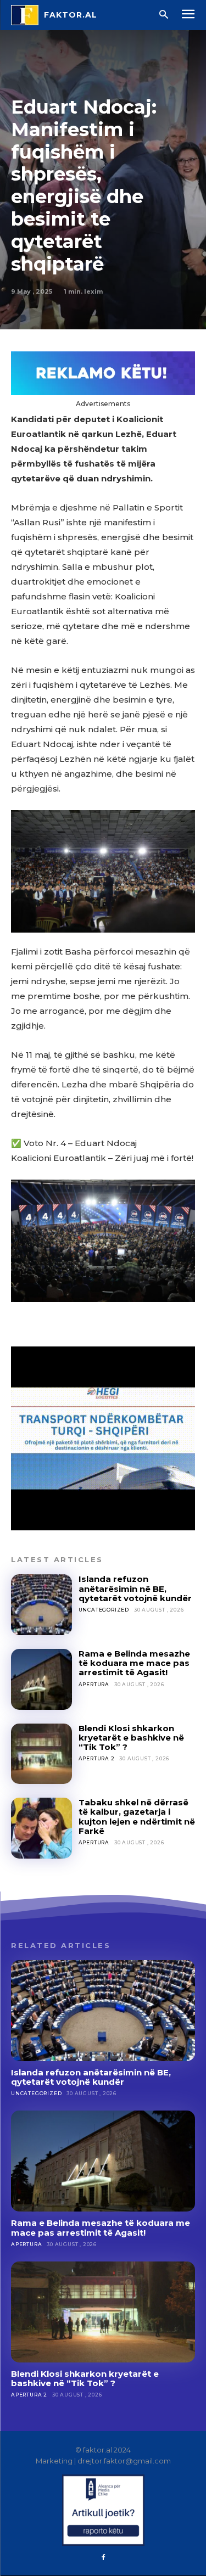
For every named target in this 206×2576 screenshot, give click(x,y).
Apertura (94, 1684)
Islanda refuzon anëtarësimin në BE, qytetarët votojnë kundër (135, 1589)
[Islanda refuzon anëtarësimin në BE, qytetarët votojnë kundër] (41, 1605)
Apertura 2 (97, 1758)
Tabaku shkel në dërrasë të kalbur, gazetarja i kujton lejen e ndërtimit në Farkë (137, 1817)
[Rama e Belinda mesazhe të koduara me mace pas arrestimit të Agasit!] (41, 1679)
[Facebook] (103, 2558)
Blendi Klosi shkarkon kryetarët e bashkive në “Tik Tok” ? (131, 1738)
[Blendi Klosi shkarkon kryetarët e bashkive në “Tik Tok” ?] (41, 1754)
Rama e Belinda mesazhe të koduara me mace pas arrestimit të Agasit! (134, 1663)
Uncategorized (104, 1610)
